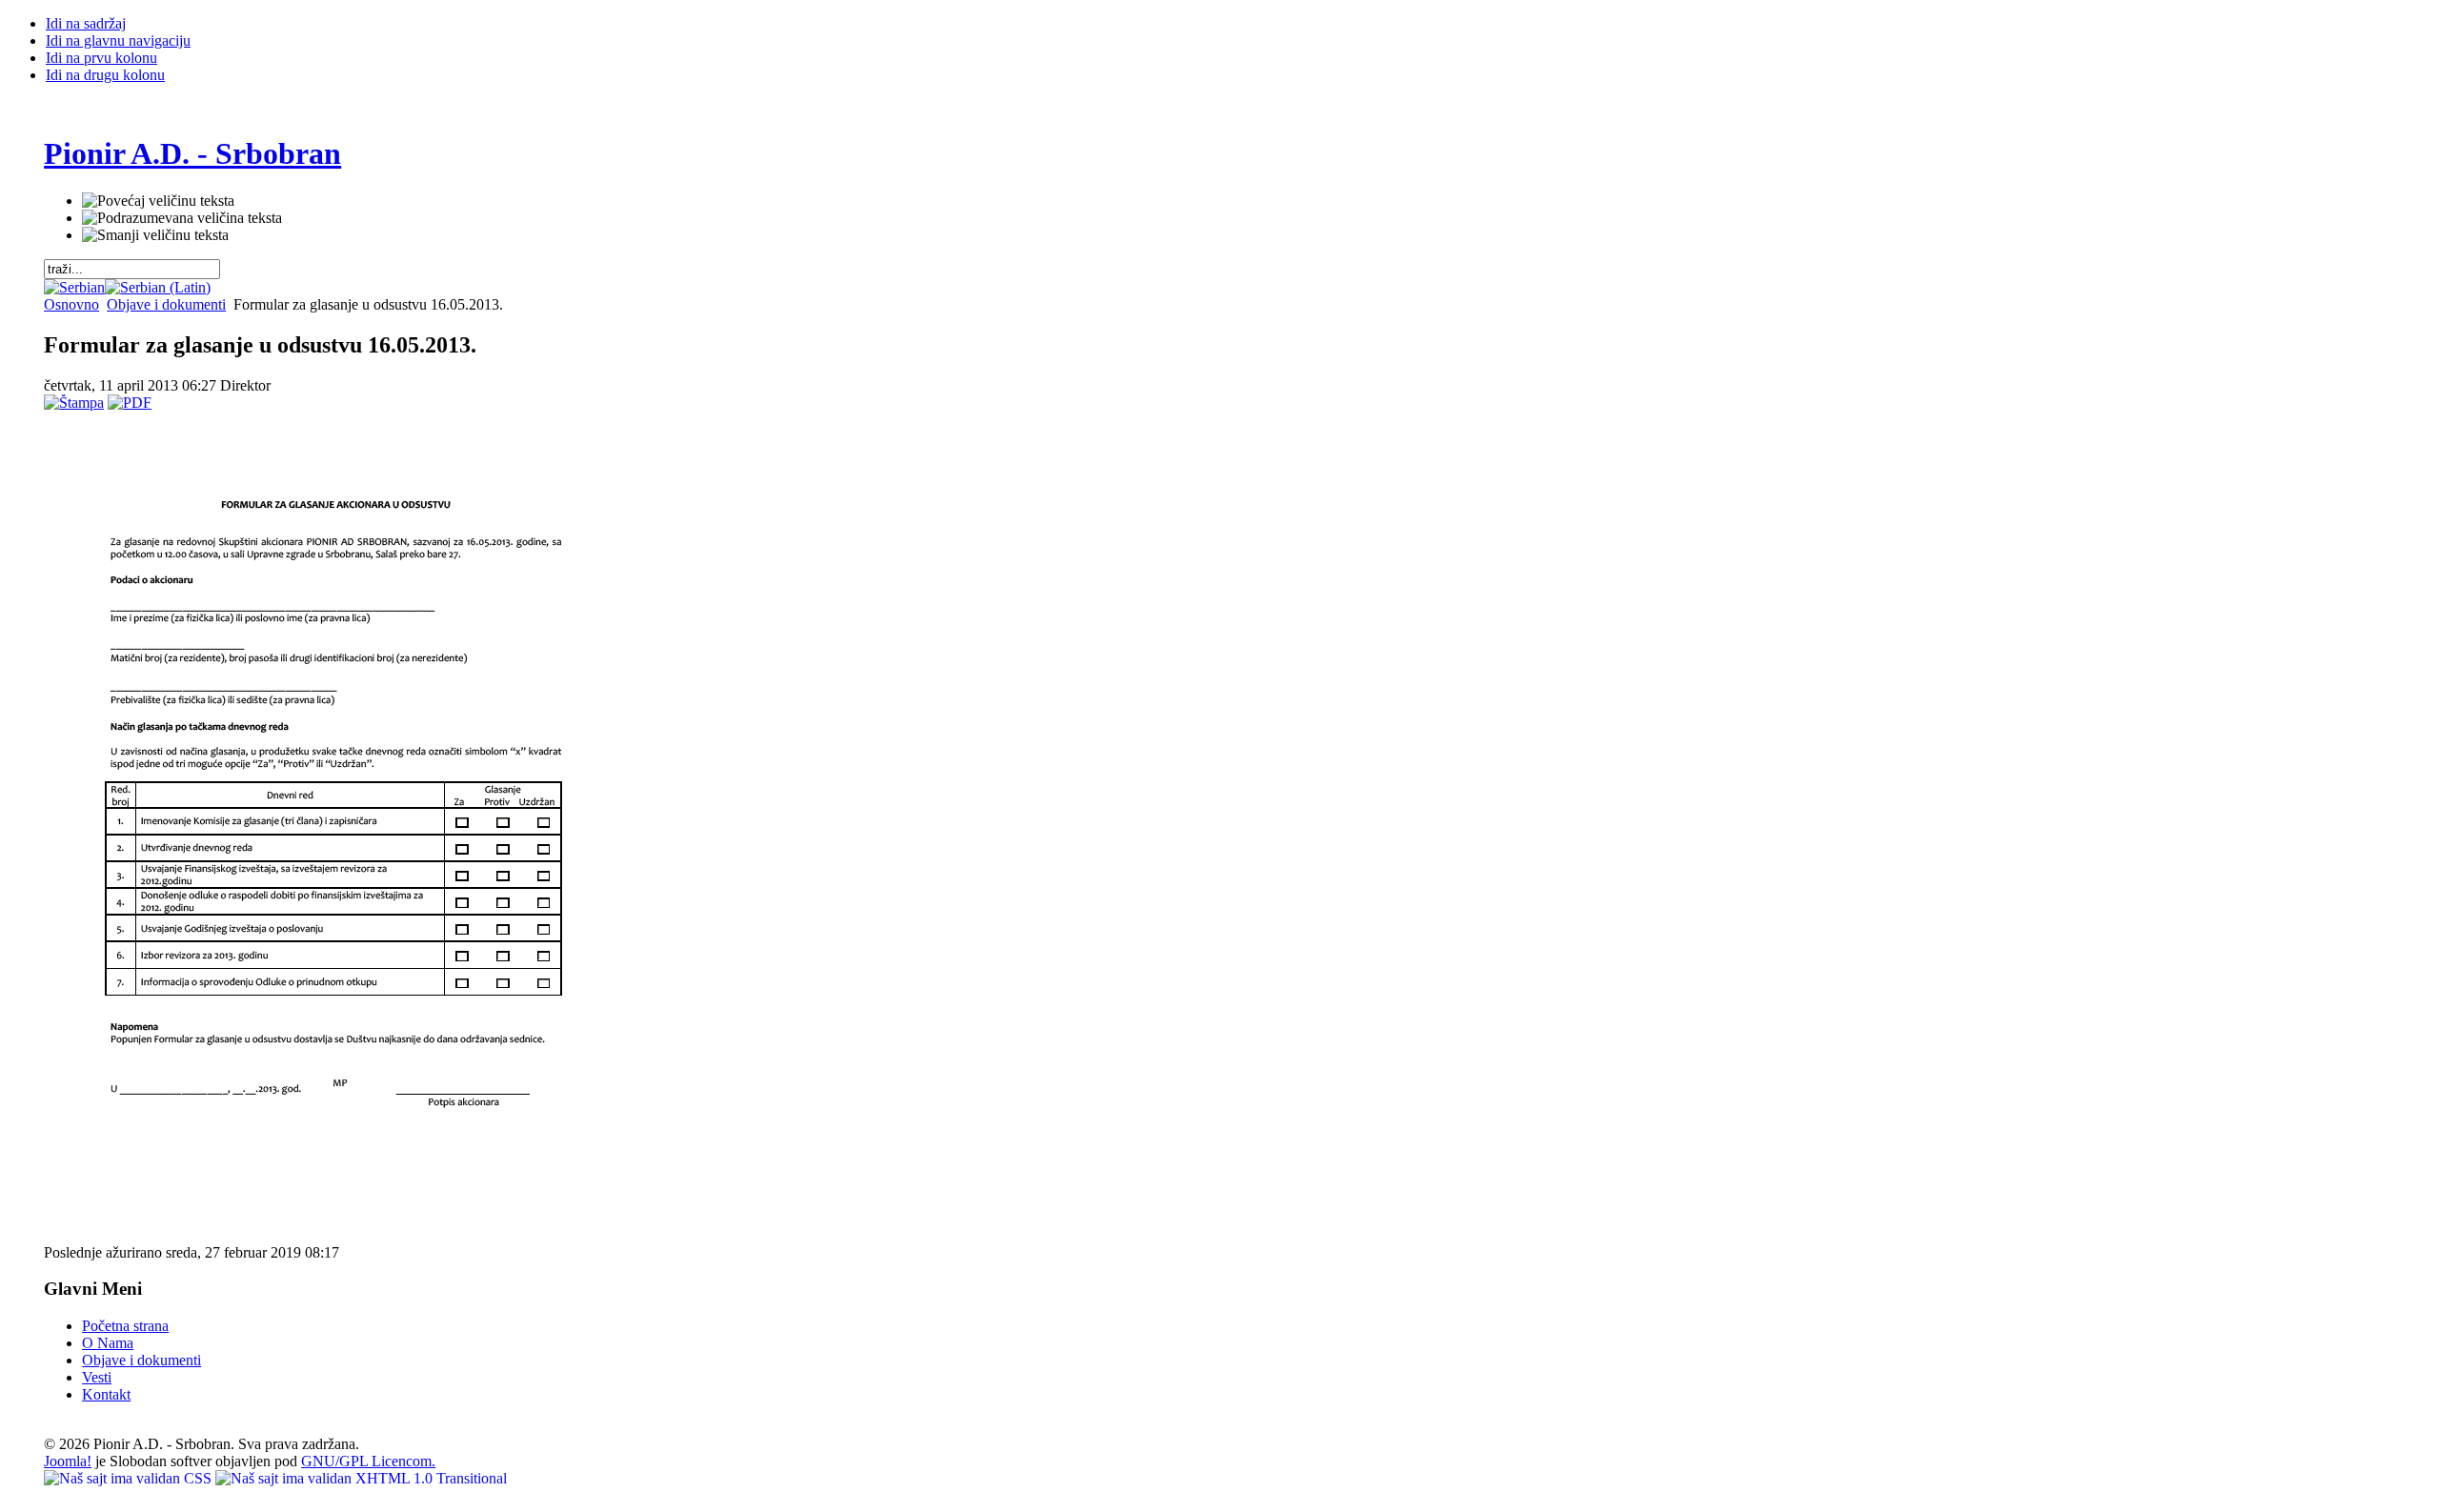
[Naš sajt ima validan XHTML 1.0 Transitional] (361, 1478)
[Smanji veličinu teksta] (155, 235)
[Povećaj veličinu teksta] (158, 201)
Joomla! (68, 1461)
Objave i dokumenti (166, 304)
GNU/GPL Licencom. (368, 1461)
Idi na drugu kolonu (105, 75)
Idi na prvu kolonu (101, 58)
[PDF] (130, 403)
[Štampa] (74, 403)
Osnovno (71, 304)
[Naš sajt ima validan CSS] (130, 1478)
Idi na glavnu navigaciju (118, 40)
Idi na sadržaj (86, 23)
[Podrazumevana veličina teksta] (182, 218)
